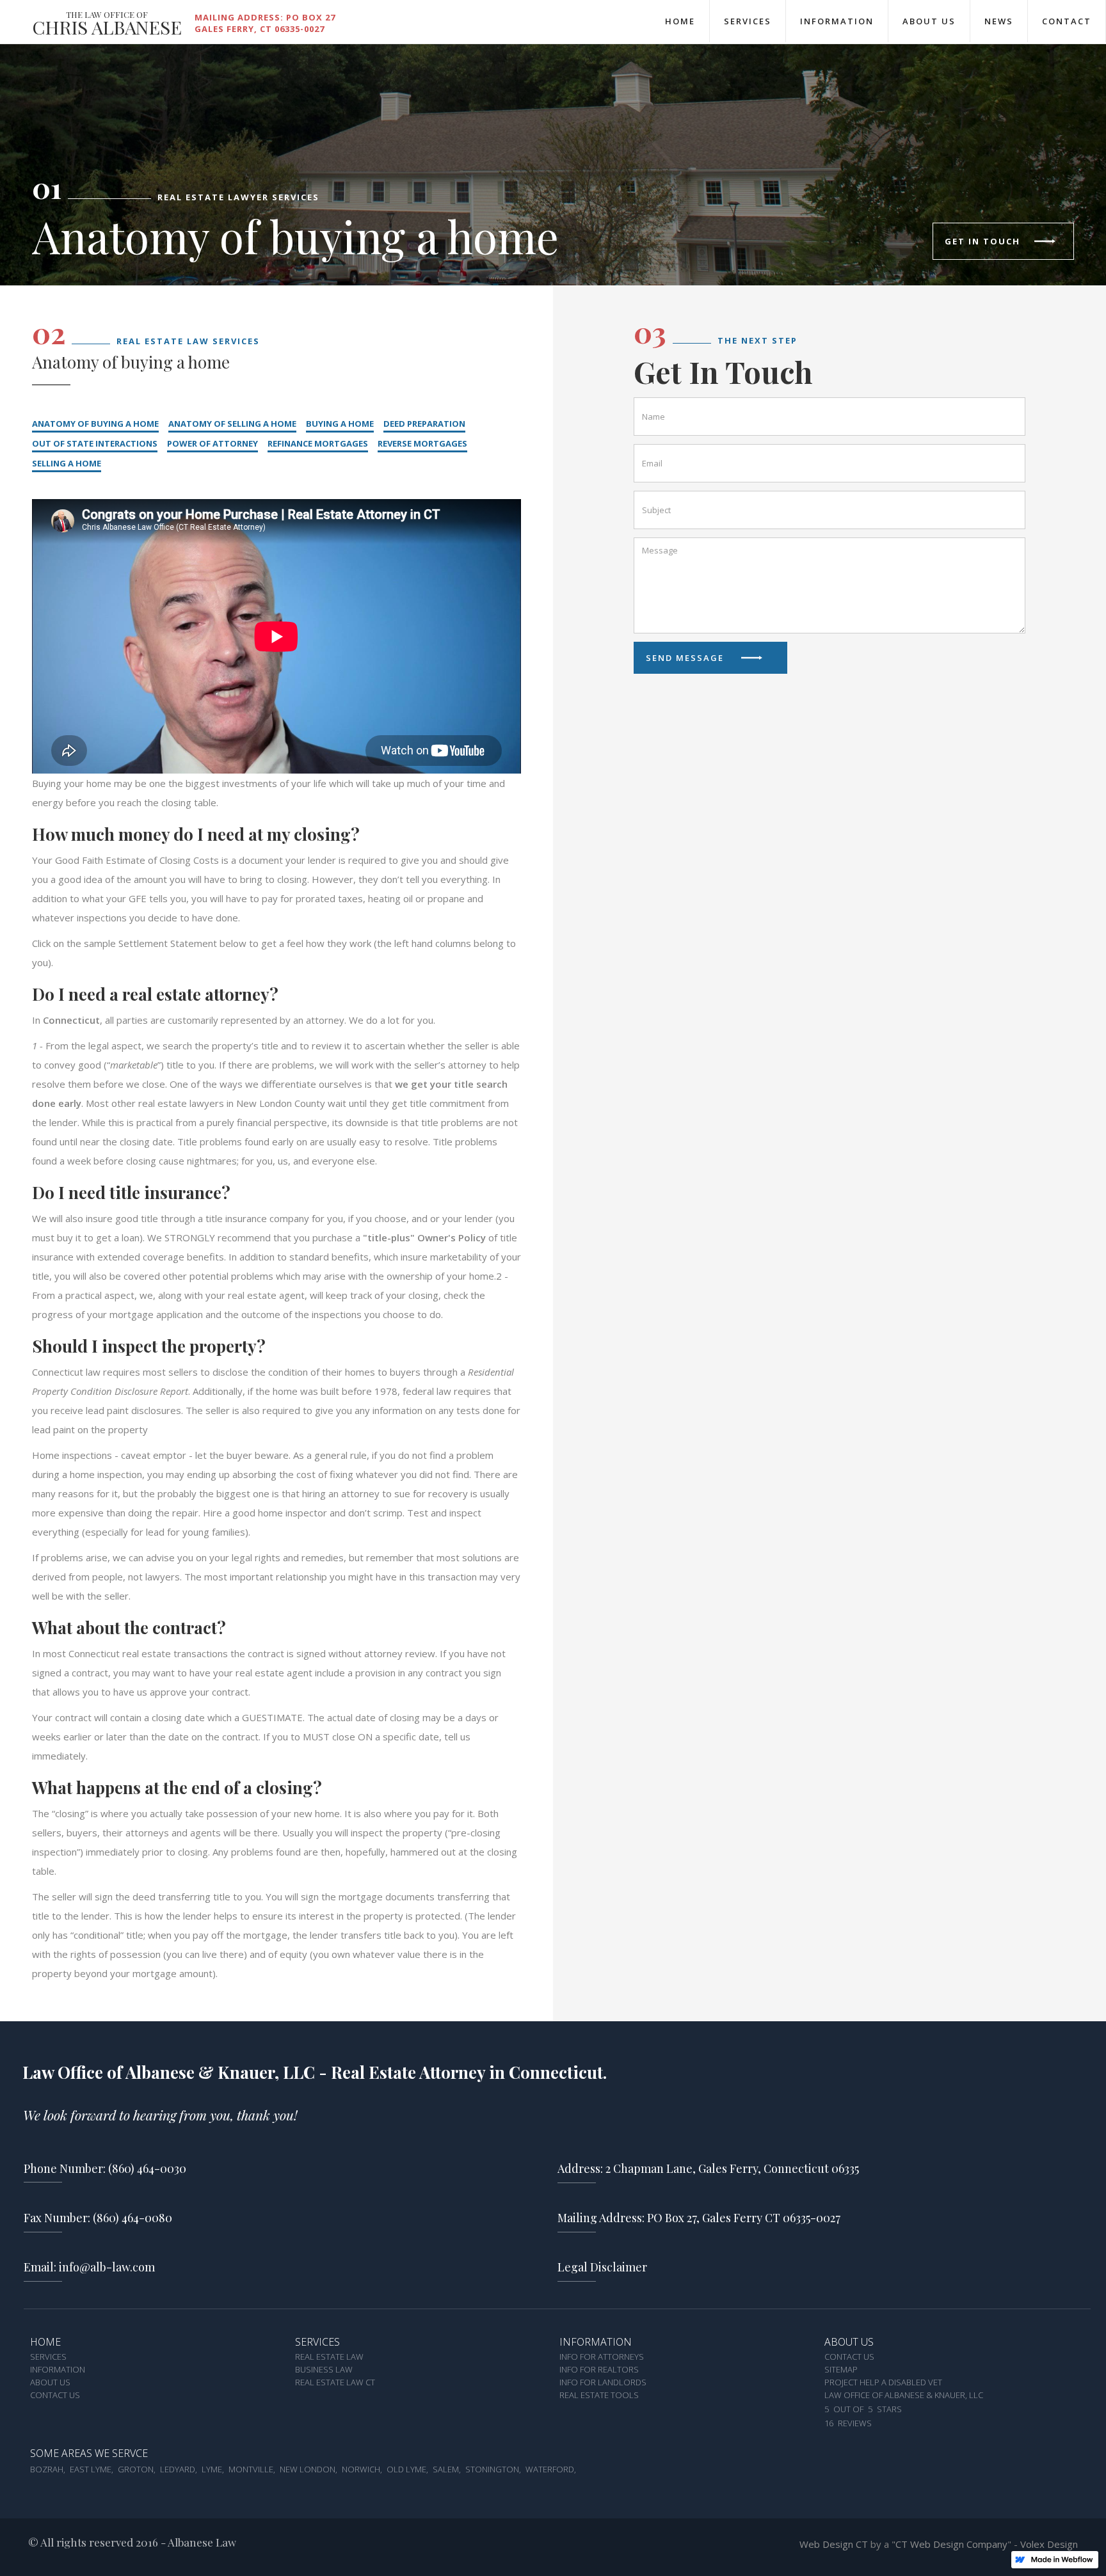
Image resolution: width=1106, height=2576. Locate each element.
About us (50, 2383)
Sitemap (841, 2370)
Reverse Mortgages (422, 443)
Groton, (137, 2470)
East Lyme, (92, 2470)
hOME (45, 2342)
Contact (1067, 21)
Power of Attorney (212, 443)
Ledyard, (179, 2470)
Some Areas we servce (89, 2454)
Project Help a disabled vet (883, 2383)
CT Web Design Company (951, 2544)
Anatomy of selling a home (232, 424)
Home (680, 21)
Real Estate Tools (599, 2396)
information (596, 2342)
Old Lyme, (407, 2470)
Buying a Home (340, 424)
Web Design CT (835, 2544)
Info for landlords (603, 2383)
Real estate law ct (335, 2383)
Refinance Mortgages (318, 443)
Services (748, 21)
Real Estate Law (329, 2357)
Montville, (252, 2470)
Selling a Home (67, 463)
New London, (309, 2470)
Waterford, (551, 2470)
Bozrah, (48, 2470)
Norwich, (362, 2470)
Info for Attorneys (602, 2357)
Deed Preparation (424, 424)
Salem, (447, 2470)
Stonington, (493, 2470)
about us (849, 2342)
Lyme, (213, 2470)
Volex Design (1049, 2544)
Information (837, 21)
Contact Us (55, 2396)
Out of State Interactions (95, 443)
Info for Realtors (599, 2370)
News (999, 21)
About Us (929, 21)
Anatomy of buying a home (95, 424)
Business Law (324, 2370)
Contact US (849, 2357)
